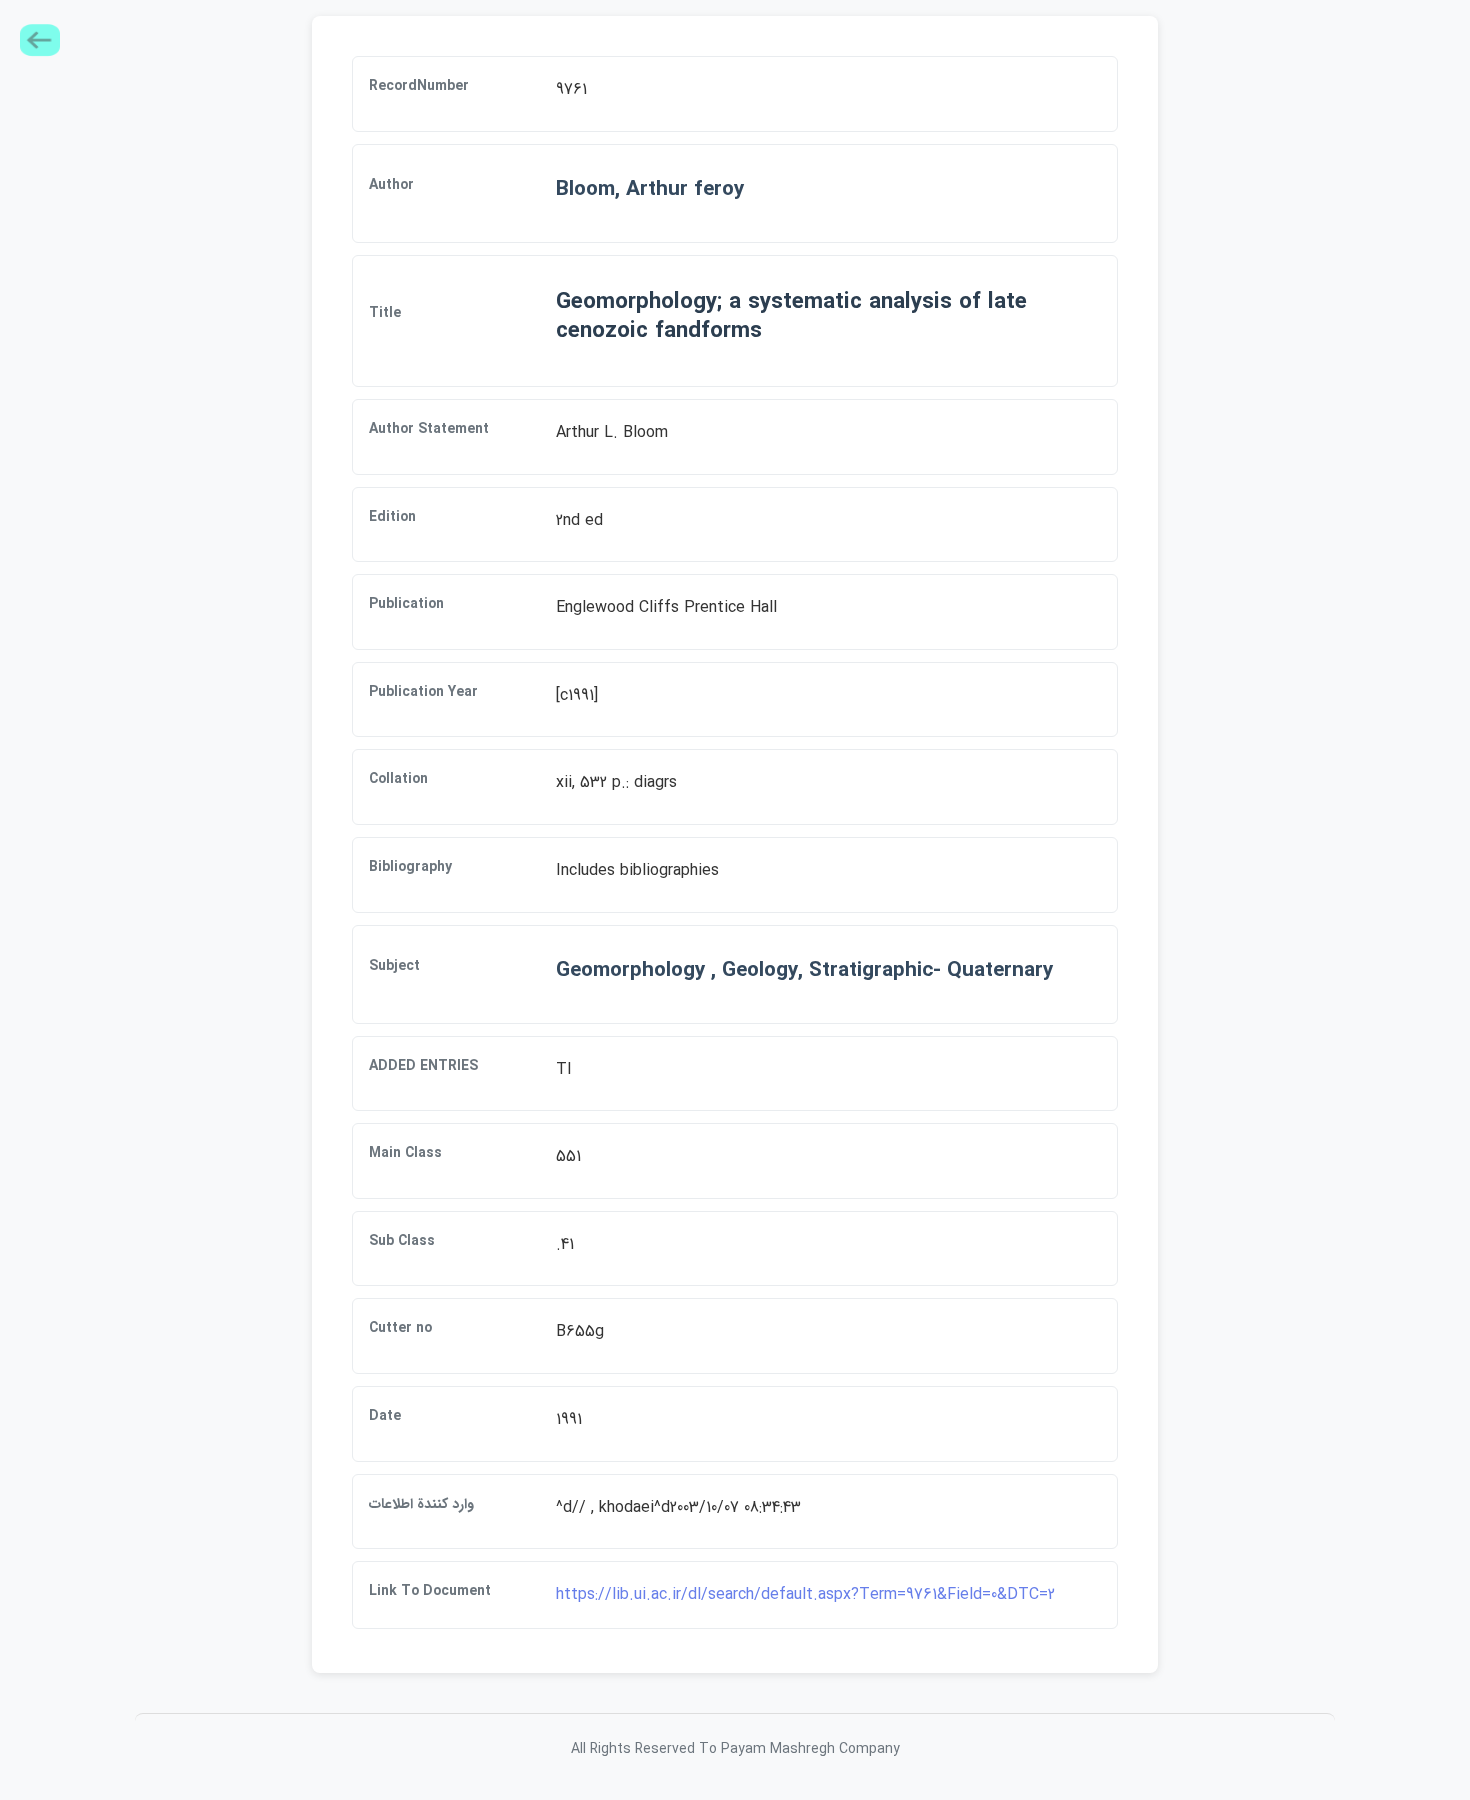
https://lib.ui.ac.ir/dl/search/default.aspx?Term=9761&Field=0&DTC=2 (805, 1594)
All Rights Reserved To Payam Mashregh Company (735, 1749)
